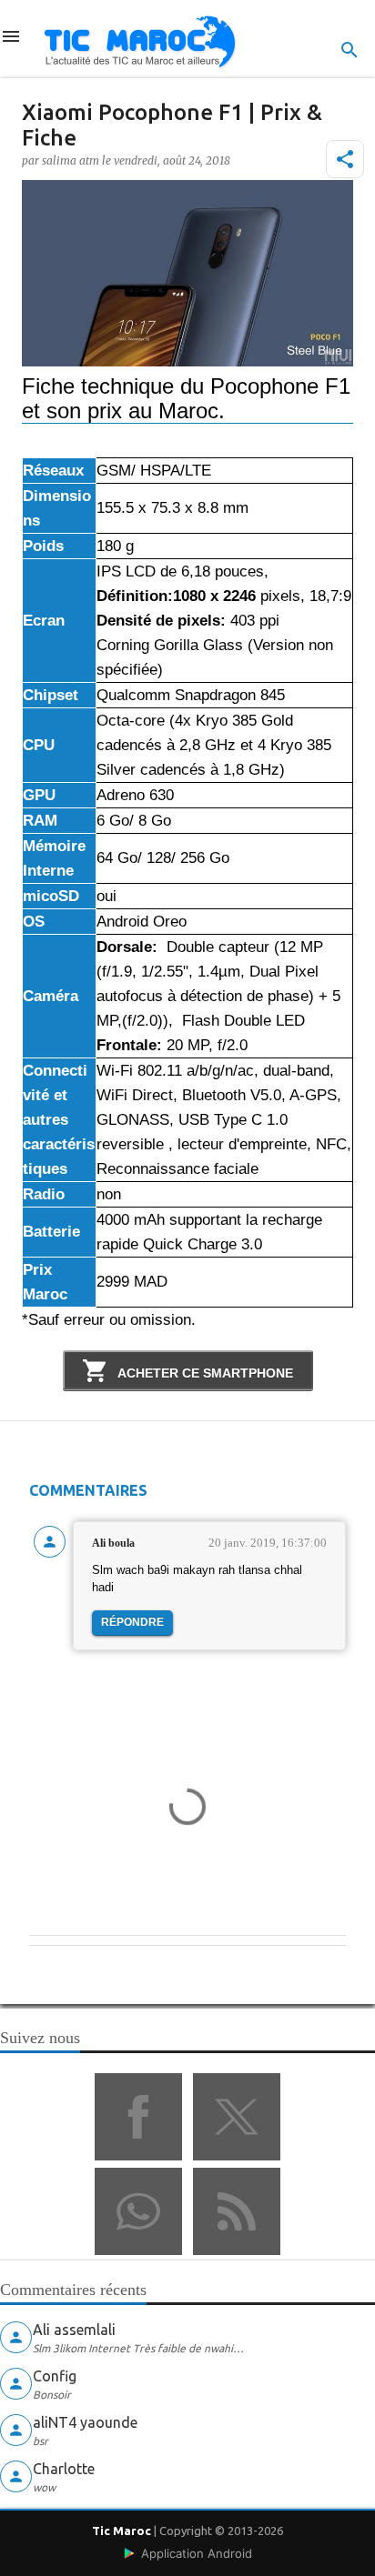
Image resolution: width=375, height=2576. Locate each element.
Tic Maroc (122, 2531)
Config (55, 2376)
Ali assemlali (74, 2330)
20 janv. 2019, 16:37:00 (268, 1543)
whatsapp (138, 2211)
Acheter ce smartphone (204, 1373)
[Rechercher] (350, 50)
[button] (345, 159)
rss (237, 2211)
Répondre (132, 1622)
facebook (138, 2117)
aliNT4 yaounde (85, 2422)
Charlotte (64, 2469)
